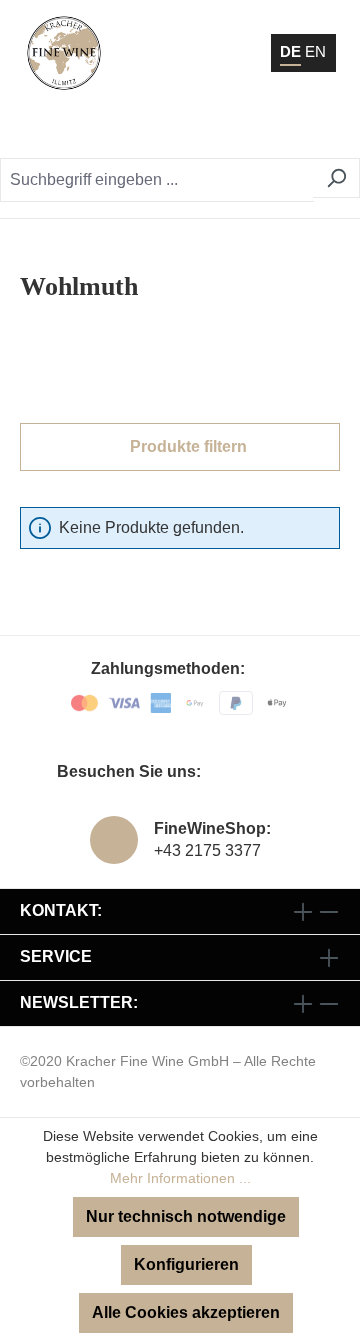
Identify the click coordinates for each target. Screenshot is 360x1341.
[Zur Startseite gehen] (64, 53)
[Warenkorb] (275, 130)
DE (290, 51)
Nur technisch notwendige (186, 1216)
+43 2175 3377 (207, 850)
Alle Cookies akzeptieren (186, 1312)
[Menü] (318, 130)
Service (56, 956)
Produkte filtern (186, 446)
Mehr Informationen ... (180, 1178)
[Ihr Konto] (224, 130)
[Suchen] (336, 178)
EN (315, 51)
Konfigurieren (186, 1264)
